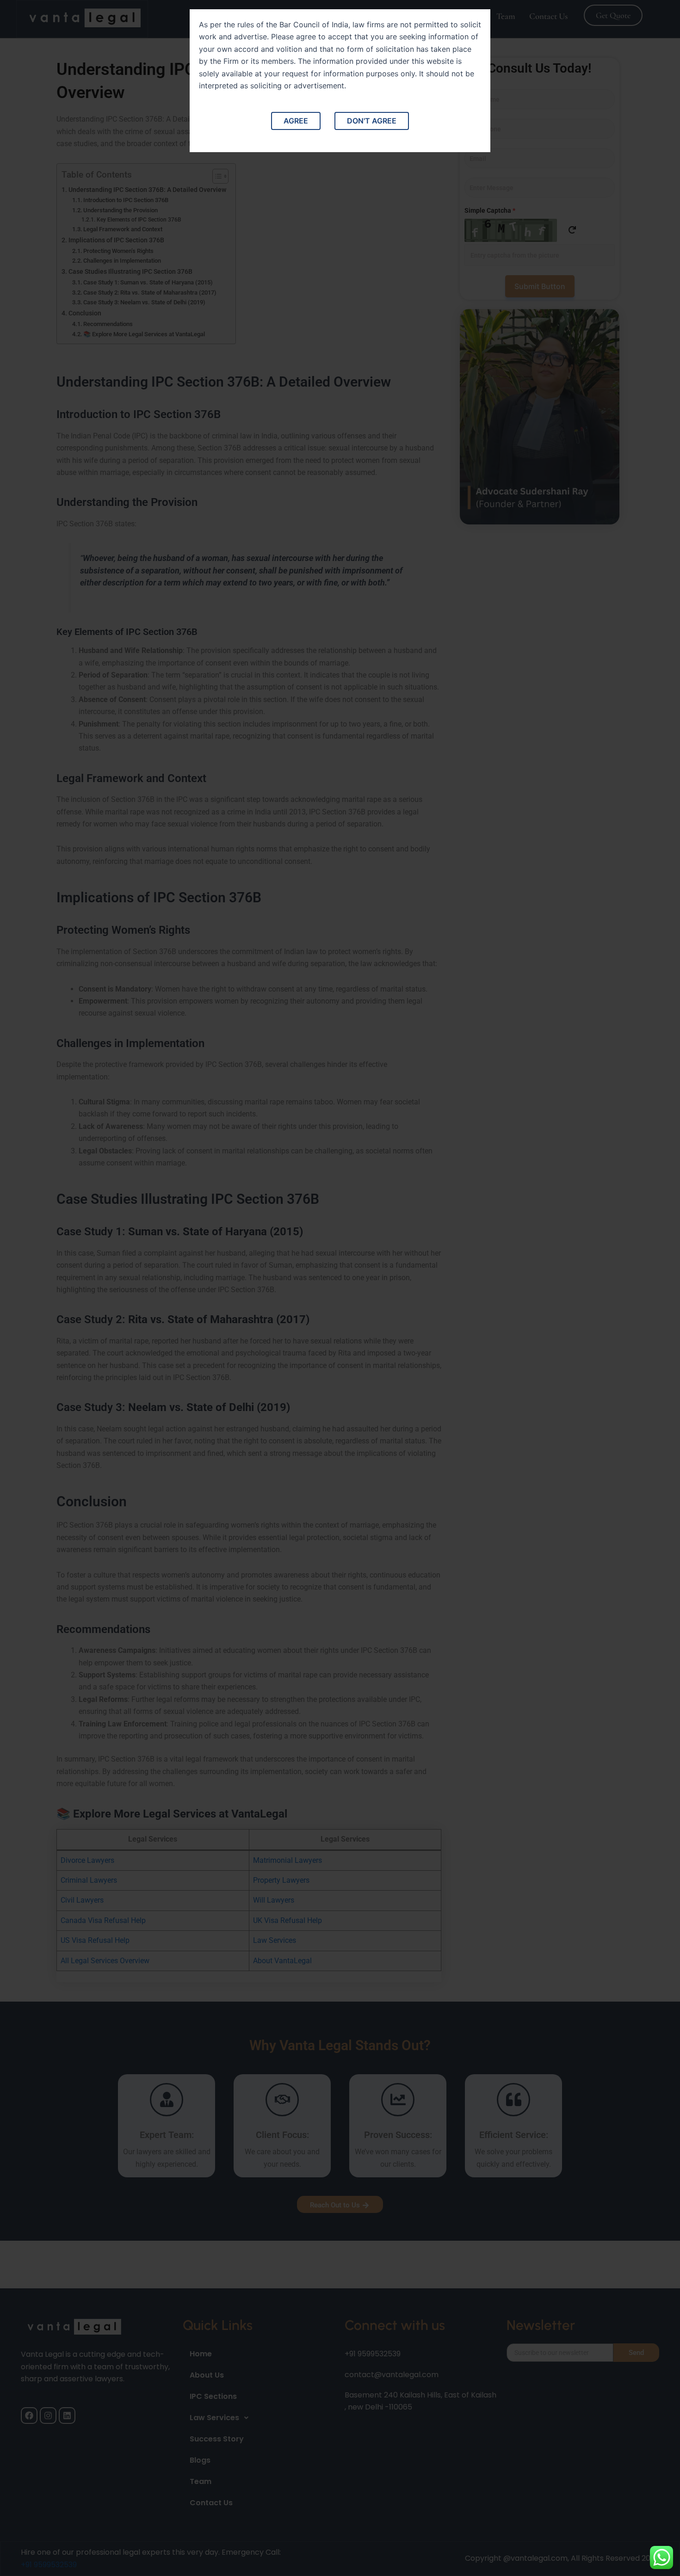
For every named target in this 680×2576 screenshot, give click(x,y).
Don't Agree (372, 121)
